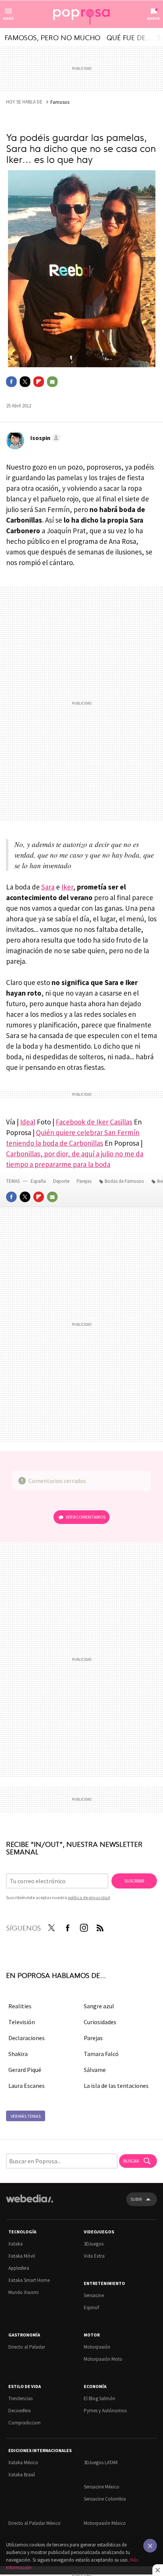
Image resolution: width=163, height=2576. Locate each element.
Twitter (25, 382)
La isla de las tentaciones (116, 2086)
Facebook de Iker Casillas (94, 1122)
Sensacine (94, 2295)
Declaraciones (27, 2038)
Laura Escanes (27, 2086)
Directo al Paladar (27, 2347)
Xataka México (23, 2462)
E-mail (52, 382)
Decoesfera (20, 2411)
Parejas (85, 1181)
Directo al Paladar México (34, 2523)
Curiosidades (100, 2022)
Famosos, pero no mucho (53, 37)
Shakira (18, 2054)
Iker (67, 887)
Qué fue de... (129, 37)
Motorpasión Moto (103, 2359)
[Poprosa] (81, 14)
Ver (85, 1517)
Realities (20, 2006)
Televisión (22, 2022)
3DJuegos (94, 2244)
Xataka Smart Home (29, 2280)
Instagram (84, 1926)
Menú (8, 18)
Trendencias (20, 2398)
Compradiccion (24, 2423)
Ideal (28, 1122)
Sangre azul (99, 2006)
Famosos (60, 102)
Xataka (16, 2244)
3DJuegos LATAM (101, 2462)
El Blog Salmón (100, 2398)
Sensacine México (102, 2487)
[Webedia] (30, 2204)
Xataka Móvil (22, 2256)
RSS (100, 1926)
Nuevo (154, 18)
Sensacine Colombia (105, 2499)
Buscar (131, 2161)
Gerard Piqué (25, 2070)
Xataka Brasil (22, 2475)
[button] (44, 438)
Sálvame (95, 2070)
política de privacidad (89, 1897)
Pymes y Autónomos (105, 2411)
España (38, 1181)
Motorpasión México (105, 2523)
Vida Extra (94, 2256)
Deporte (62, 1181)
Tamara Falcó (101, 2054)
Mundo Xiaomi (24, 2292)
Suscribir (134, 1881)
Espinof (91, 2307)
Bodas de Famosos (124, 1181)
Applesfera (19, 2268)
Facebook (11, 382)
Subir (136, 2199)
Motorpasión (97, 2347)
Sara (48, 887)
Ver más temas (26, 2116)
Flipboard (39, 382)
